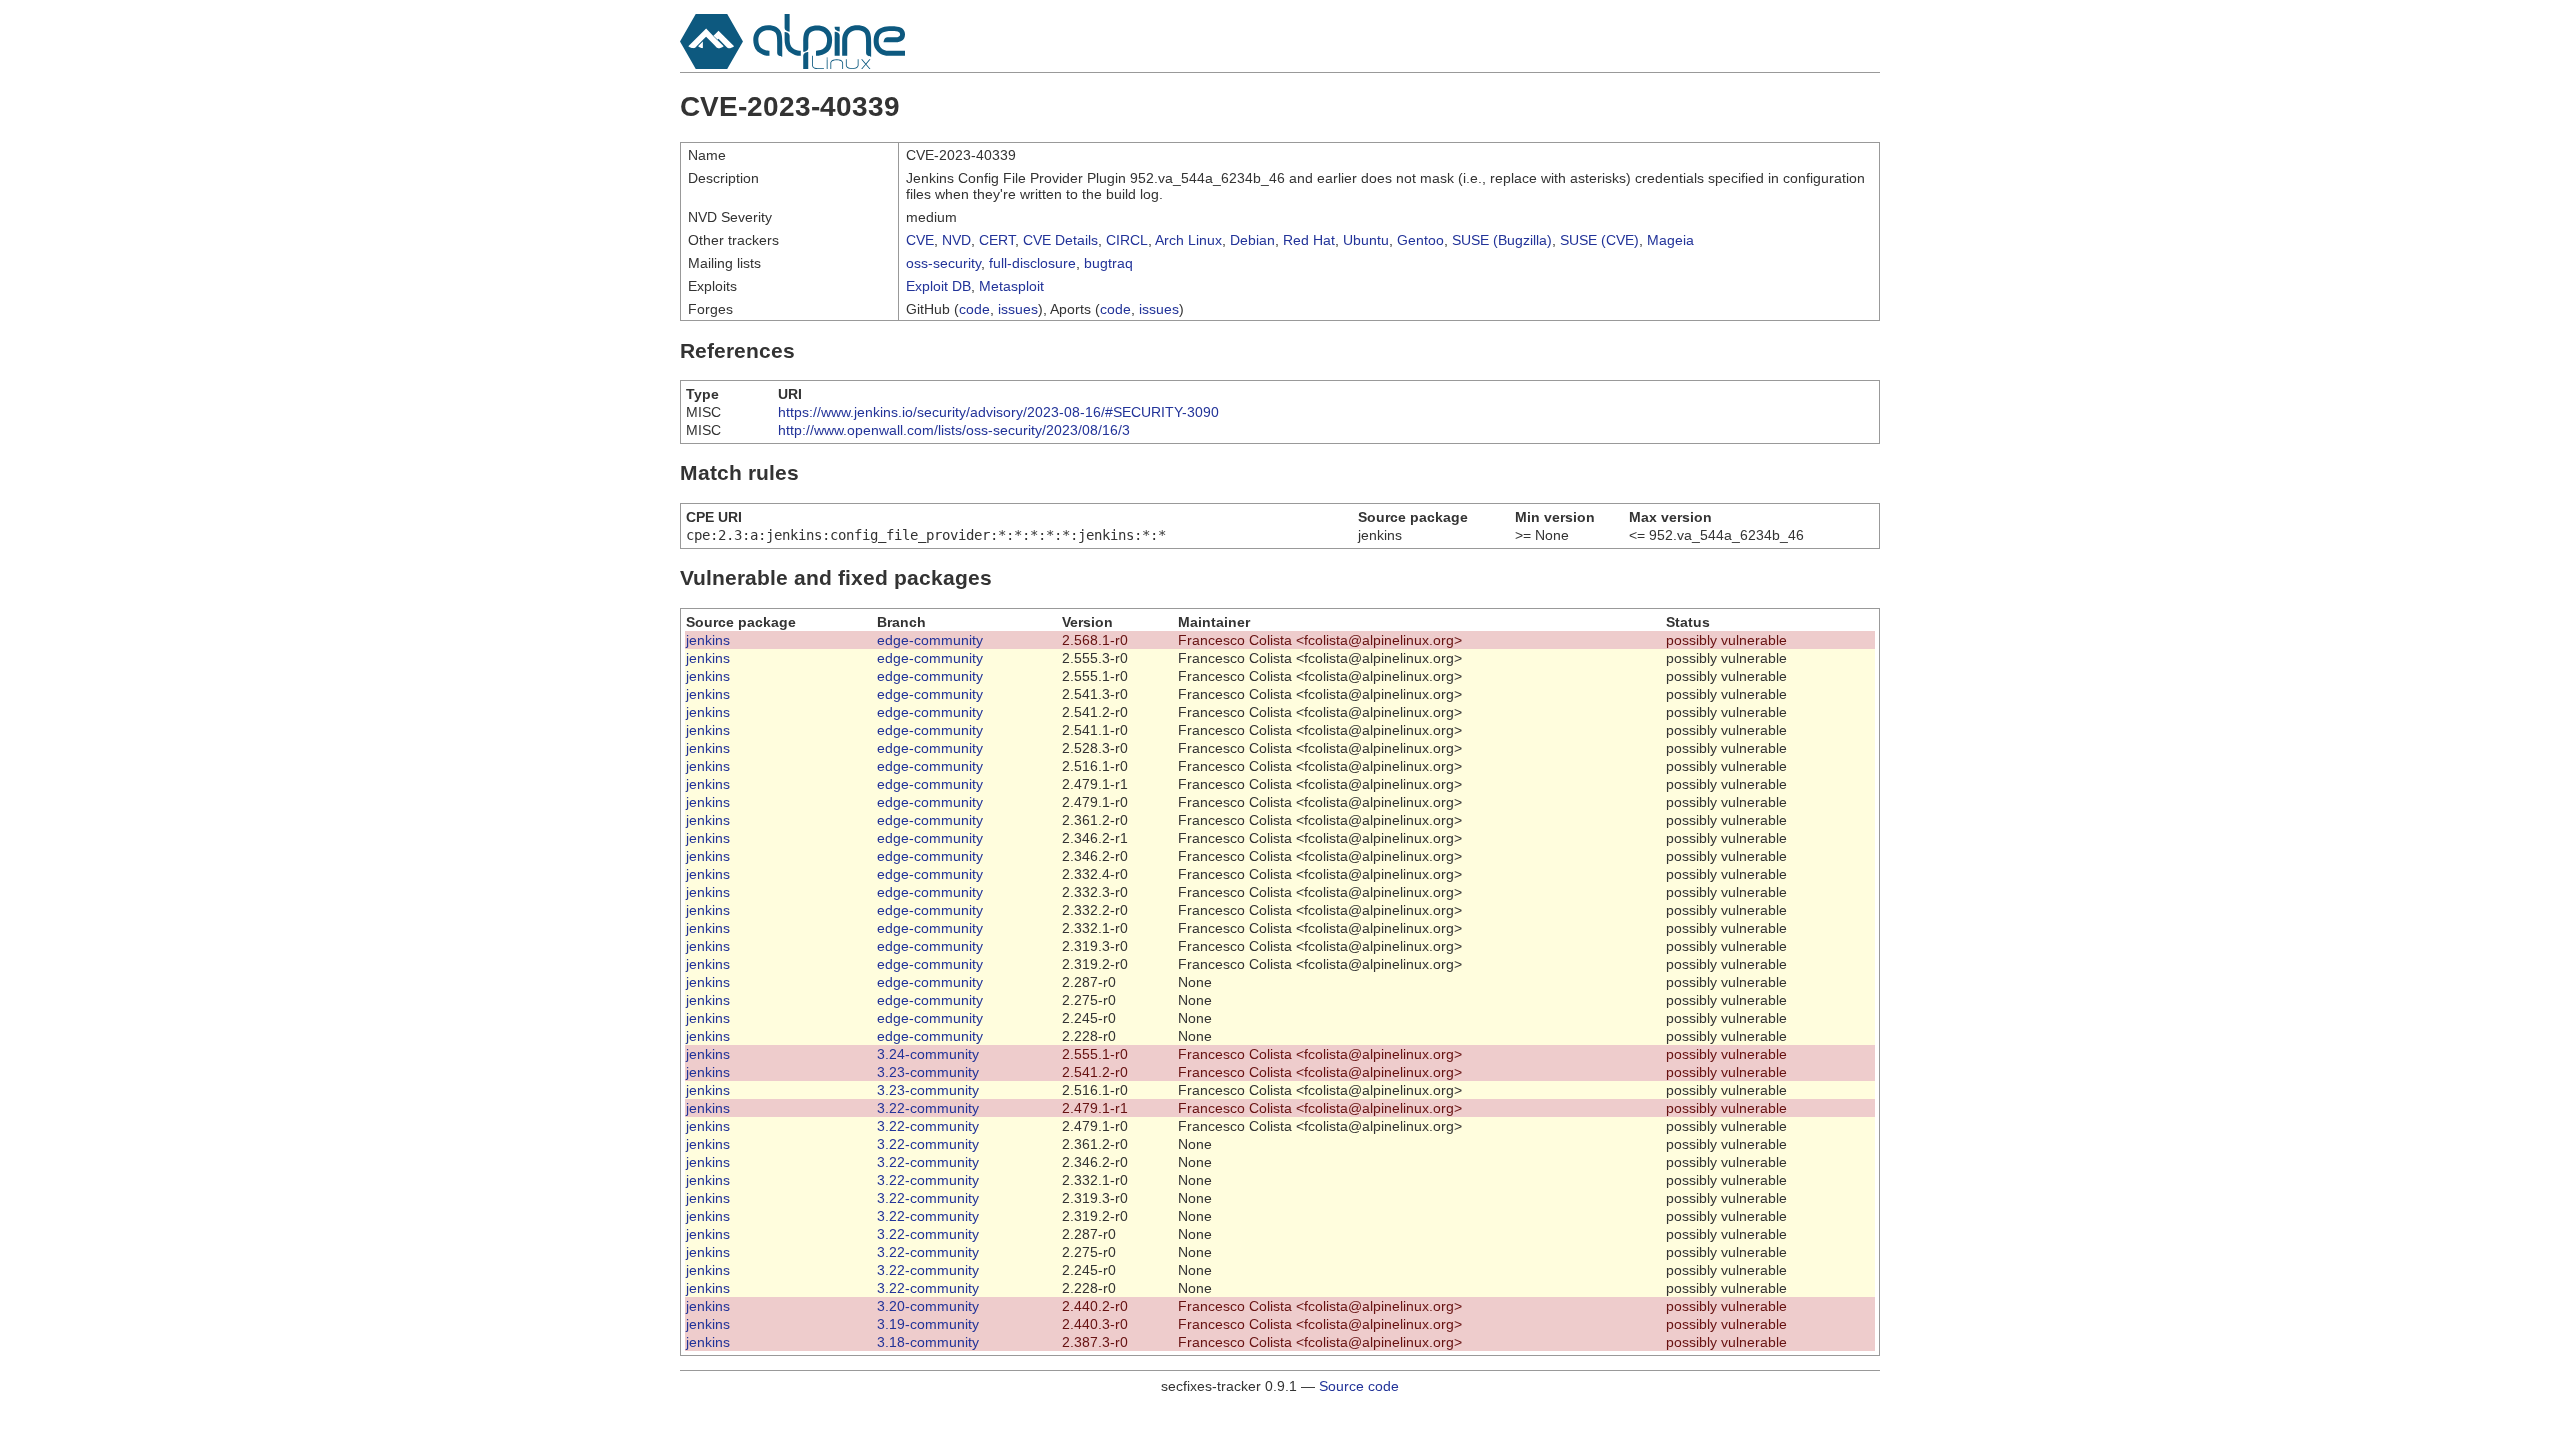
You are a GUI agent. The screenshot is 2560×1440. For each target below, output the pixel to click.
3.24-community (928, 1054)
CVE (920, 240)
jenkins (708, 640)
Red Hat (1309, 240)
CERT (997, 240)
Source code (1359, 1386)
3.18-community (928, 1342)
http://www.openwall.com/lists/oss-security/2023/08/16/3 (954, 430)
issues (1018, 309)
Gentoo (1420, 240)
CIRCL (1127, 240)
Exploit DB (938, 286)
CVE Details (1060, 240)
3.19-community (928, 1324)
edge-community (930, 640)
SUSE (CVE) (1599, 240)
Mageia (1670, 240)
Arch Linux (1188, 240)
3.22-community (928, 1108)
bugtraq (1108, 263)
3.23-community (928, 1072)
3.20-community (928, 1306)
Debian (1252, 240)
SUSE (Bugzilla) (1502, 240)
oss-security (943, 263)
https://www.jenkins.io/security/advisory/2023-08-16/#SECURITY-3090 (998, 412)
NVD (956, 240)
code (974, 309)
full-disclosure (1032, 263)
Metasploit (1011, 286)
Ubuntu (1366, 240)
